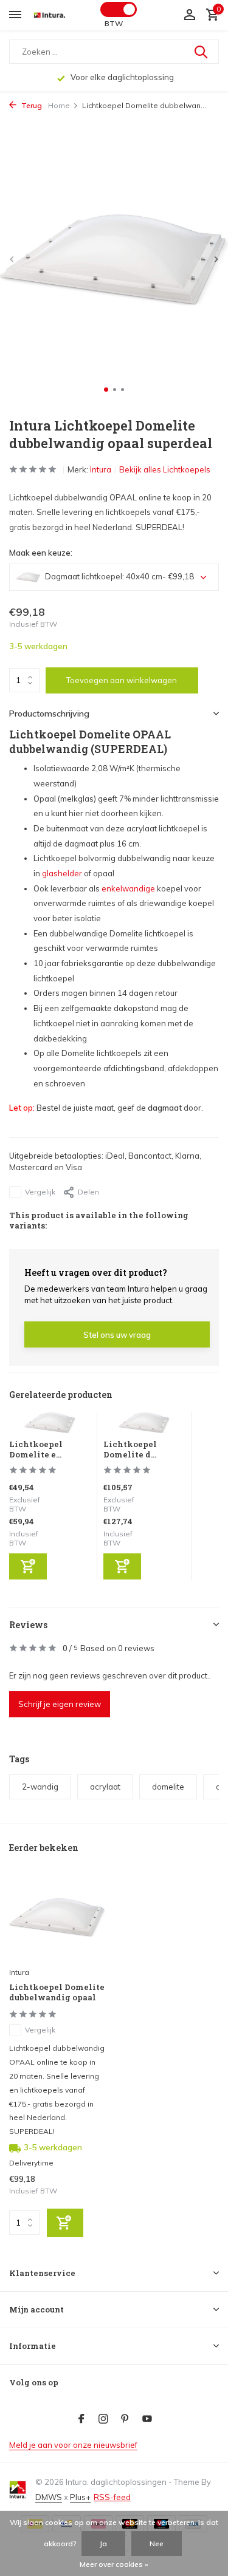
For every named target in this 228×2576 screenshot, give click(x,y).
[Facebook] (81, 2419)
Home (59, 105)
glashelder (62, 873)
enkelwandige (128, 888)
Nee (157, 2544)
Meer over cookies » (114, 2564)
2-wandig (40, 1787)
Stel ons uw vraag (117, 1335)
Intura (101, 469)
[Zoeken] (202, 52)
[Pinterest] (125, 2419)
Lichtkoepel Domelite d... (130, 1449)
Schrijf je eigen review (60, 1704)
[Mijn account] (189, 15)
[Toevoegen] (28, 1566)
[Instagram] (103, 2419)
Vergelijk (40, 1192)
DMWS (49, 2497)
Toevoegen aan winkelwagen (122, 680)
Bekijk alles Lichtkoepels (165, 469)
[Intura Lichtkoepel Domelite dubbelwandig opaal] (57, 1917)
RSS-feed (112, 2497)
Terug (31, 105)
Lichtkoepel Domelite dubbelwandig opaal (57, 1992)
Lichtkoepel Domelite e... (36, 1449)
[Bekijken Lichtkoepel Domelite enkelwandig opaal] (50, 1426)
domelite (168, 1787)
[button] (106, 390)
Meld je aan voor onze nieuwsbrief (73, 2445)
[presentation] (12, 259)
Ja (103, 2544)
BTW (114, 23)
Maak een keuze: (41, 553)
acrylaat (105, 1787)
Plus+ (80, 2497)
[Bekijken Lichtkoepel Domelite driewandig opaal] (144, 1426)
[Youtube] (147, 2419)
